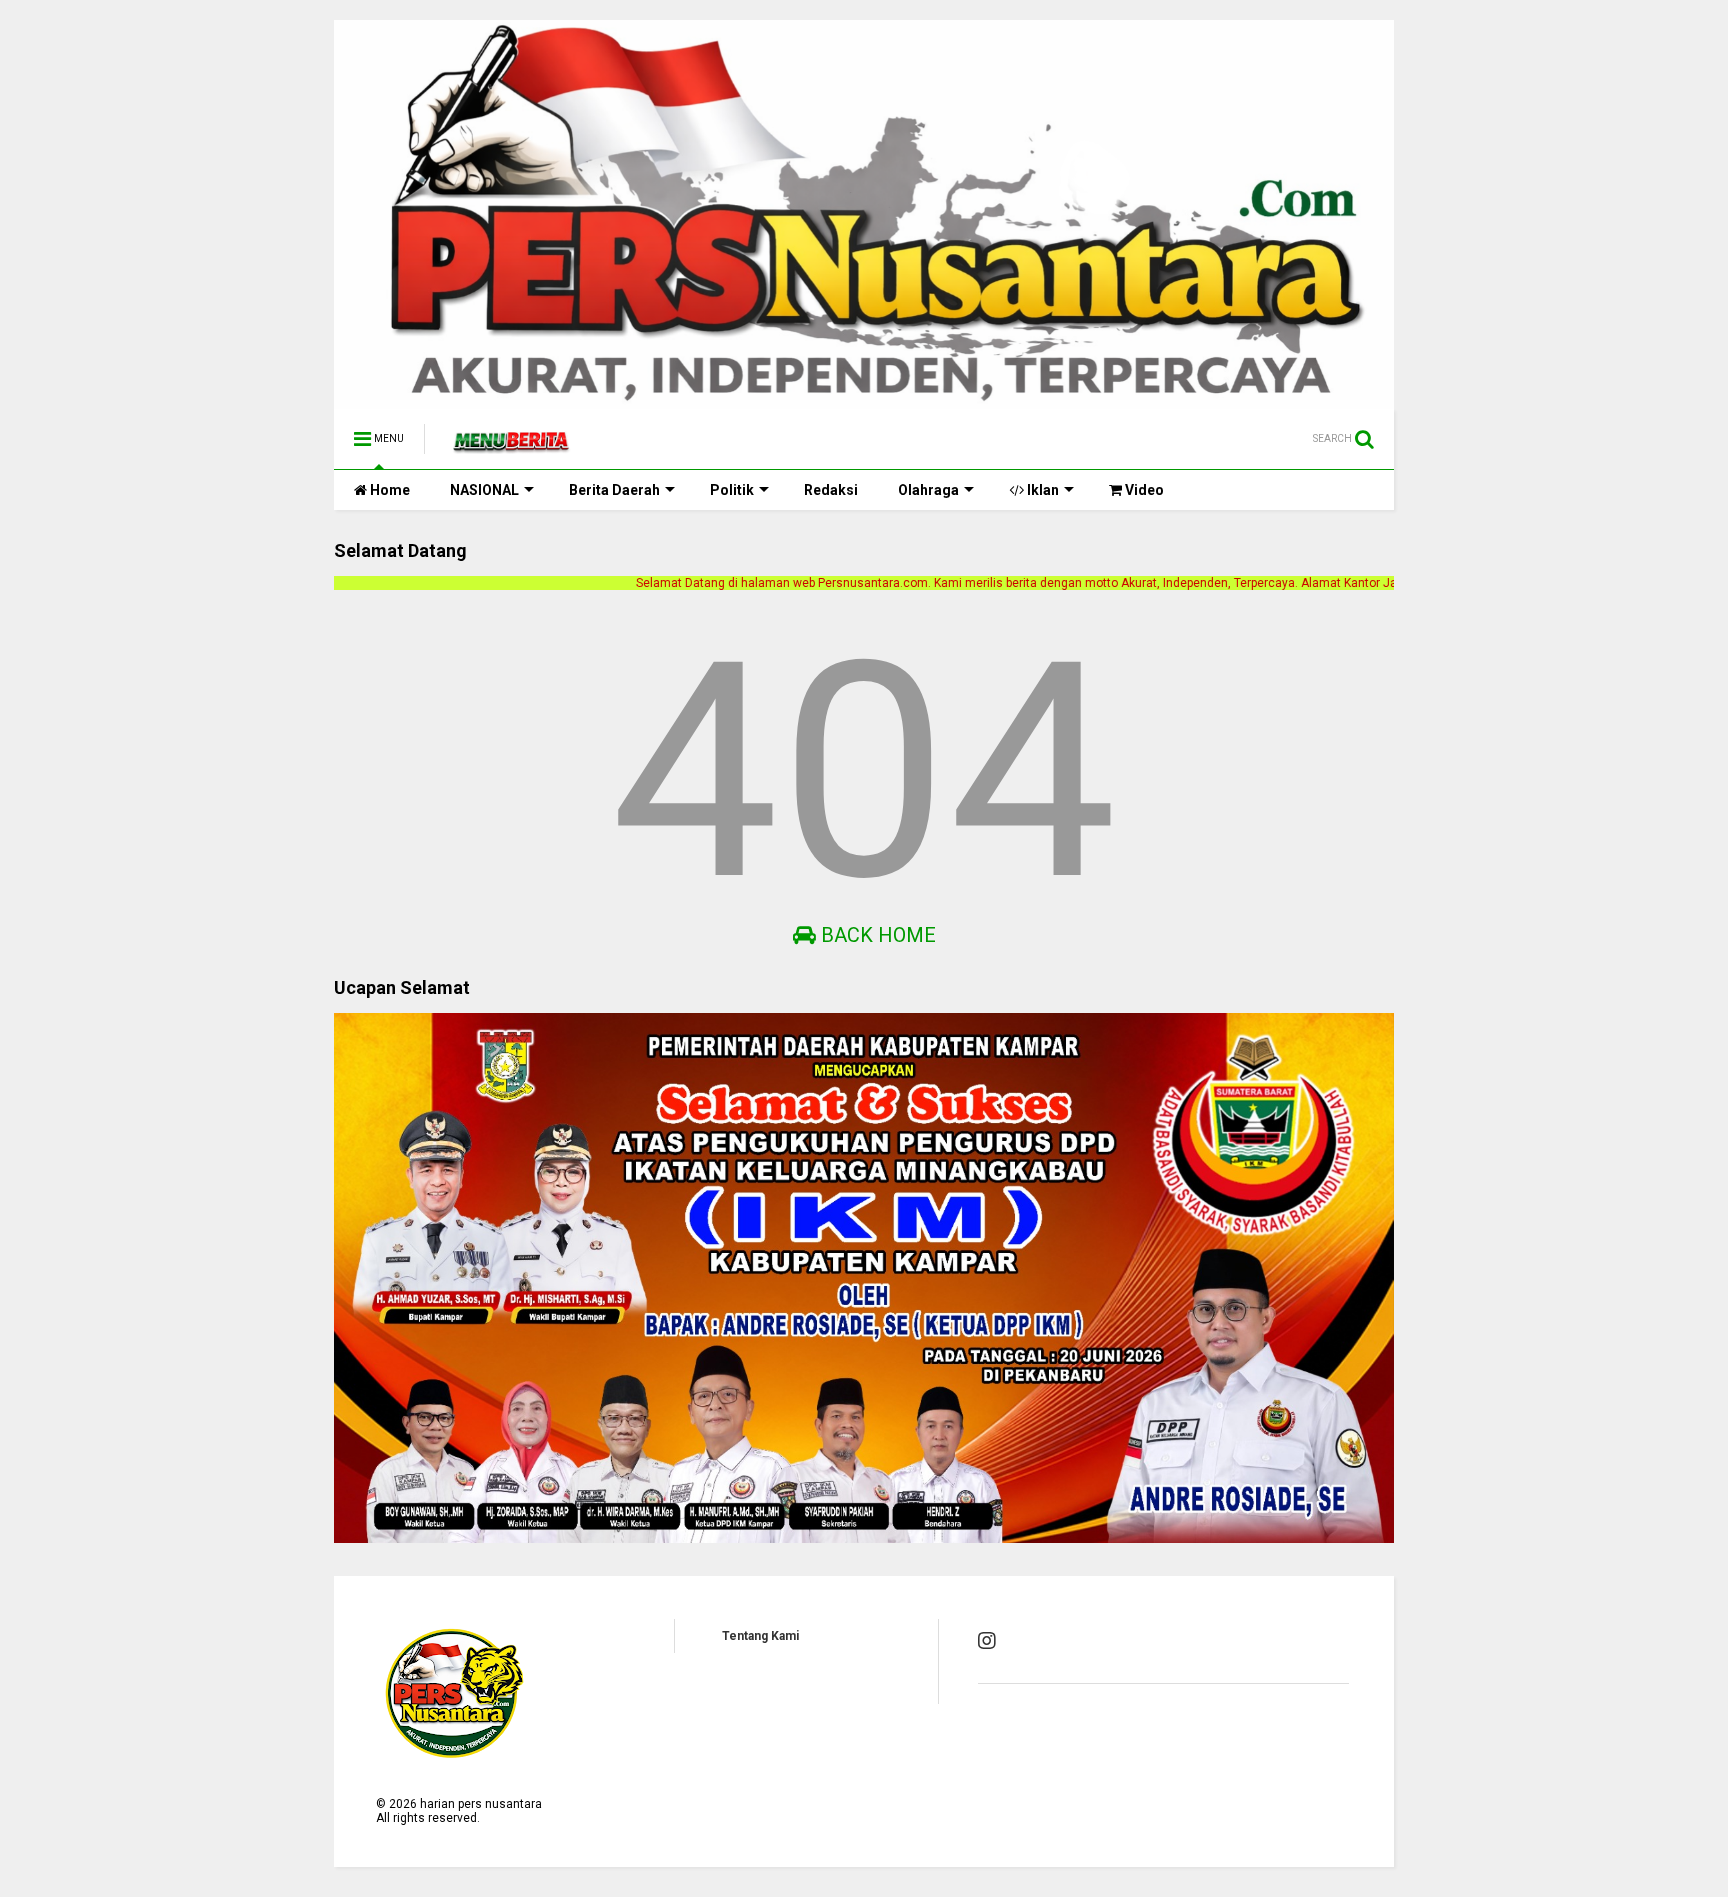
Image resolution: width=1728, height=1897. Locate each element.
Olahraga (928, 490)
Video (1143, 490)
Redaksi (831, 490)
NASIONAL (484, 490)
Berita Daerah (614, 490)
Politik (732, 490)
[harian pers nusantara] (511, 445)
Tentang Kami (760, 1636)
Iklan (1041, 490)
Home (388, 490)
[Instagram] (987, 1641)
